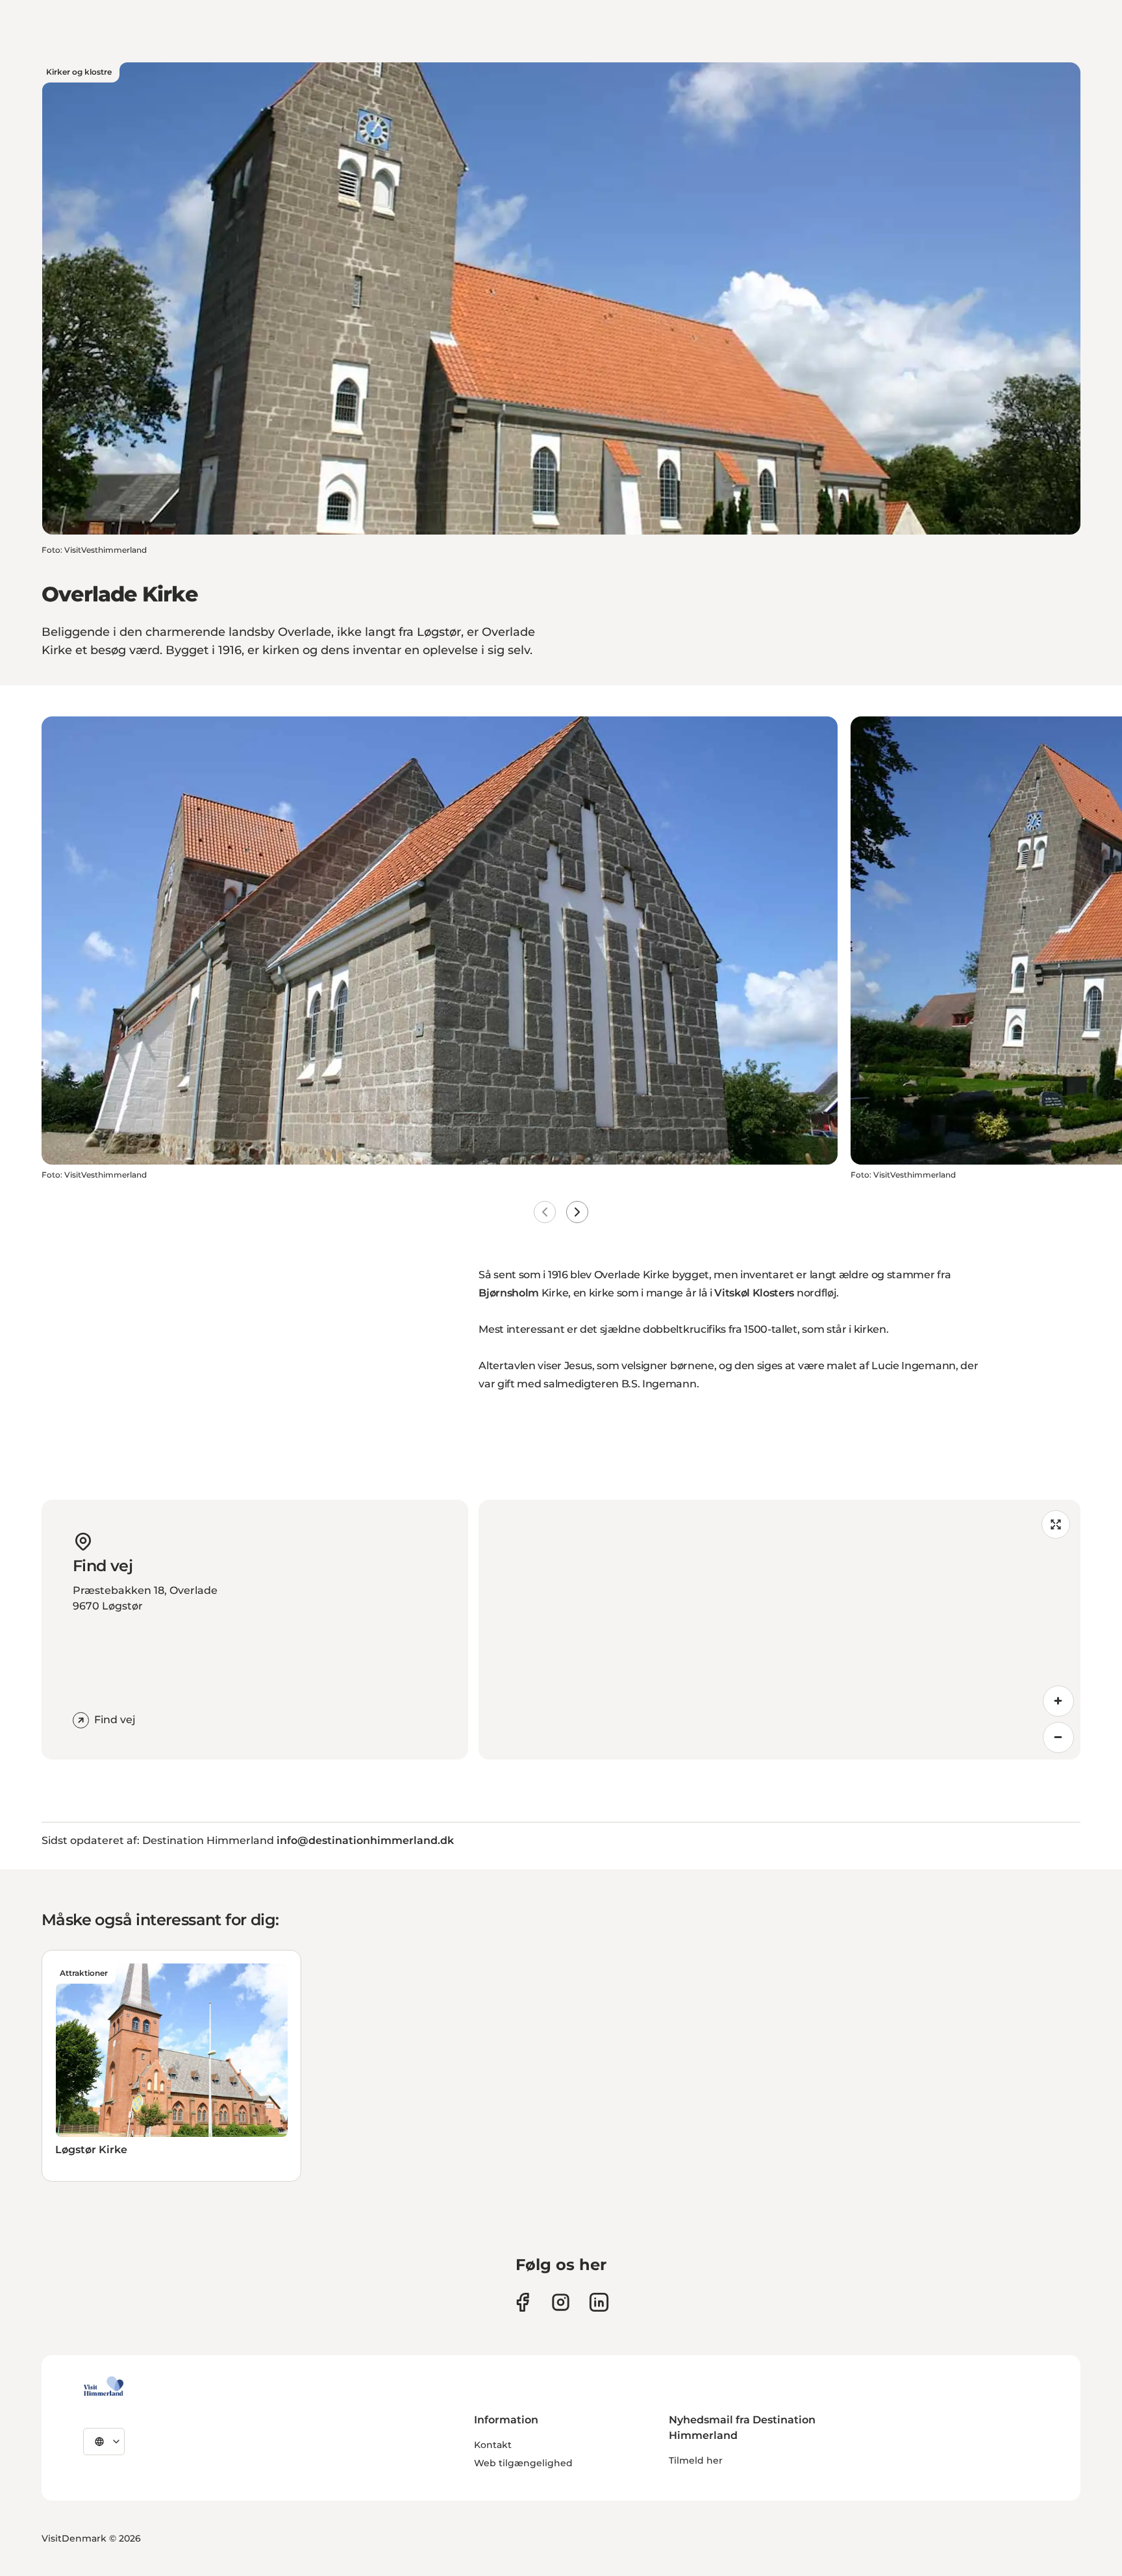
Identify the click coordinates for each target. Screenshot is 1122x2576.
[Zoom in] (1058, 1701)
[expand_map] (1056, 1524)
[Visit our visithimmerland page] (522, 2302)
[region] (779, 1630)
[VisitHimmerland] (104, 2386)
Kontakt (493, 2445)
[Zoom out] (1058, 1737)
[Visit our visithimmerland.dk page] (561, 2302)
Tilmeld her (696, 2460)
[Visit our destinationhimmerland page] (599, 2302)
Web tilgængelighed (523, 2463)
